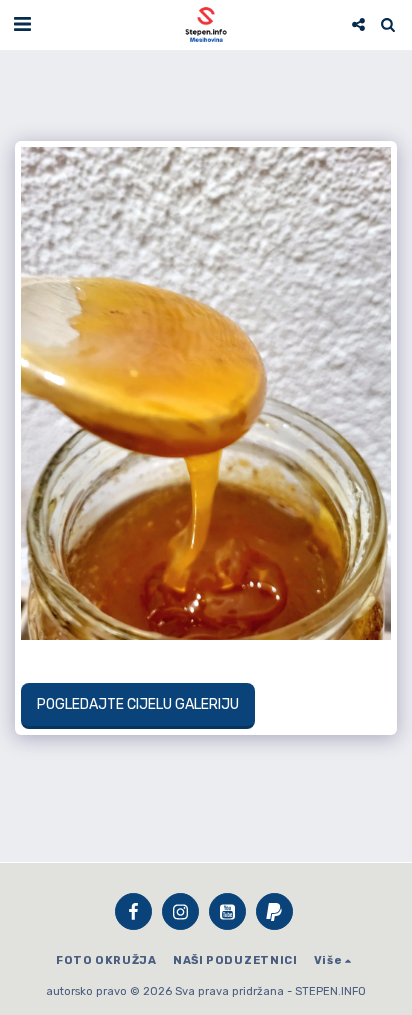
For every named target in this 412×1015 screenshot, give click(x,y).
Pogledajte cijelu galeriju (137, 704)
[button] (22, 24)
